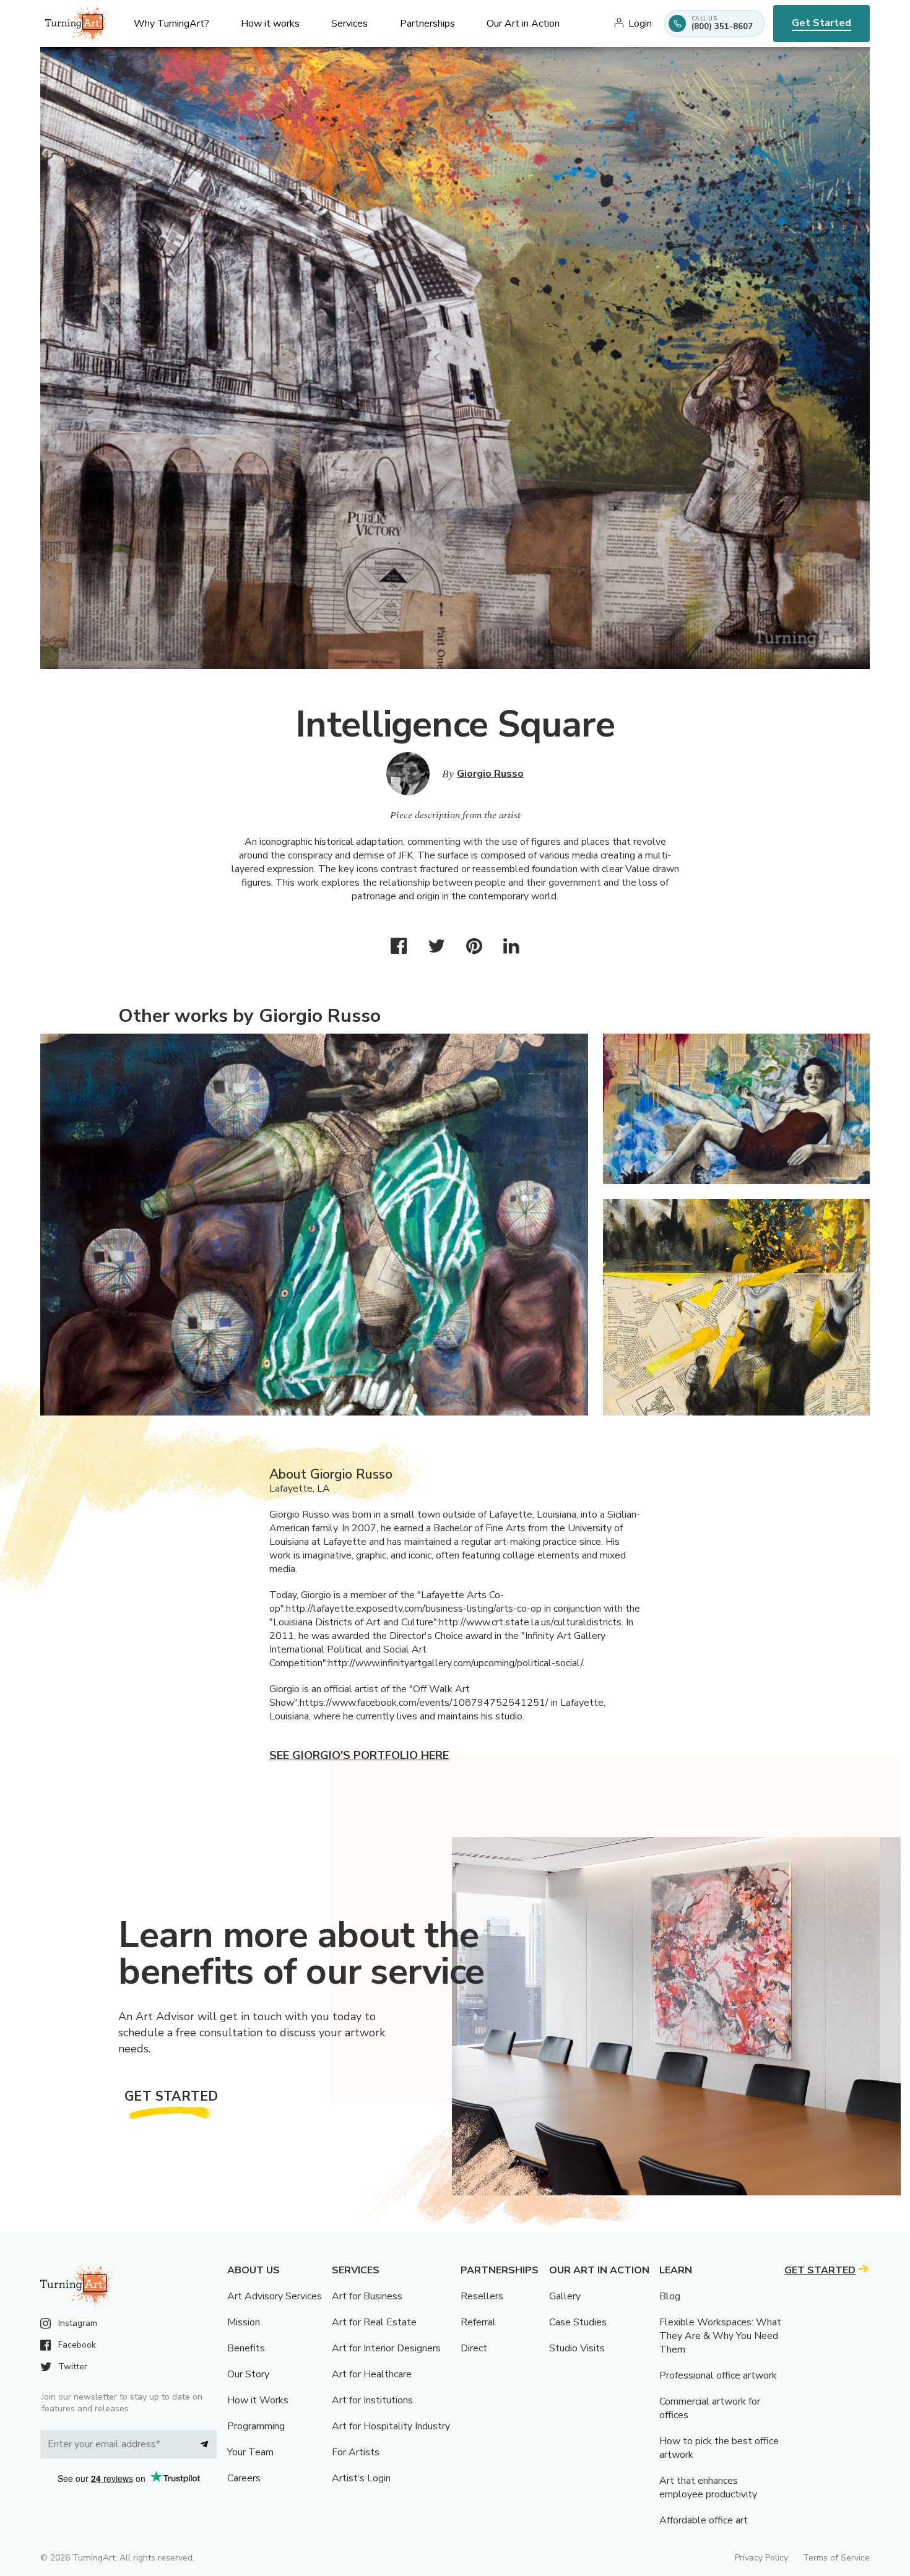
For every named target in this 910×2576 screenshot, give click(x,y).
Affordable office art (704, 2520)
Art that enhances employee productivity (708, 2487)
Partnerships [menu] (427, 24)
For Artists (356, 2452)
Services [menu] (349, 24)
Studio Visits (577, 2348)
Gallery (565, 2296)
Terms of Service (836, 2558)
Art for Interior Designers (386, 2348)
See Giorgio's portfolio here (359, 1755)
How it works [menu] (270, 24)
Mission (244, 2322)
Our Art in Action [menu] (523, 24)
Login (640, 24)
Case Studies (578, 2322)
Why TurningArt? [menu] (171, 24)
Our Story (248, 2374)
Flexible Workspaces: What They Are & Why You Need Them (720, 2336)
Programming (256, 2426)
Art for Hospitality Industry (391, 2426)
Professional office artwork (718, 2375)
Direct (474, 2348)
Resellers (482, 2296)
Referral (478, 2322)
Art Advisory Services (275, 2296)
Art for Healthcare (372, 2374)
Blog (670, 2296)
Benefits (246, 2348)
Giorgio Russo (490, 774)
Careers (244, 2478)
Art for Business (367, 2296)
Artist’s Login (361, 2478)
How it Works (258, 2400)
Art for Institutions (372, 2400)
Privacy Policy (761, 2558)
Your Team (250, 2452)
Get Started (821, 23)
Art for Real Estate (374, 2322)
